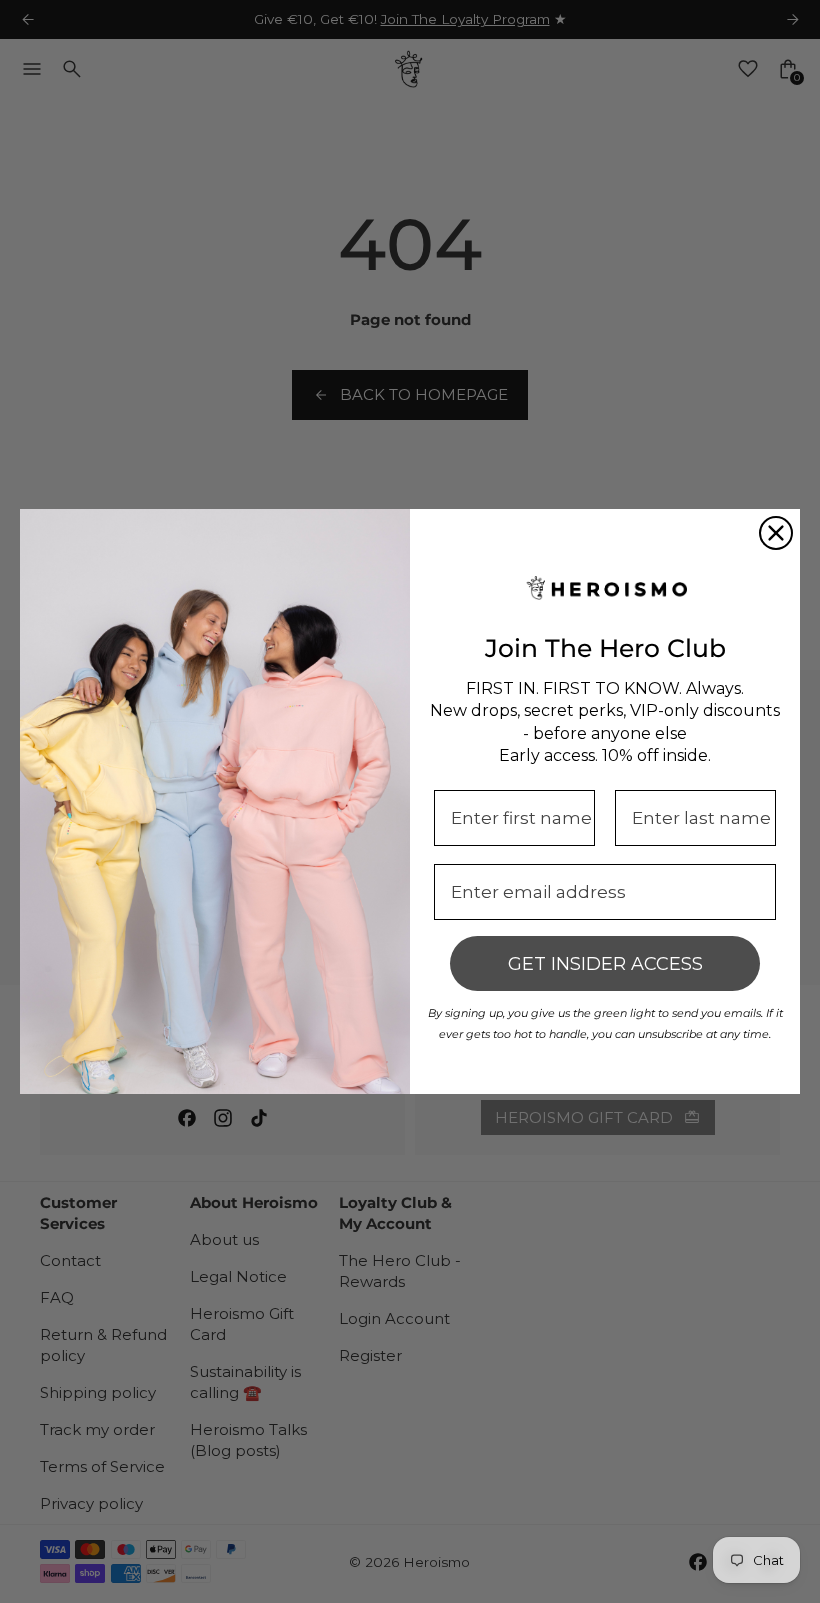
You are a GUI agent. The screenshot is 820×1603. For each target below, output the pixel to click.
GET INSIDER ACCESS (605, 964)
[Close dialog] (776, 533)
